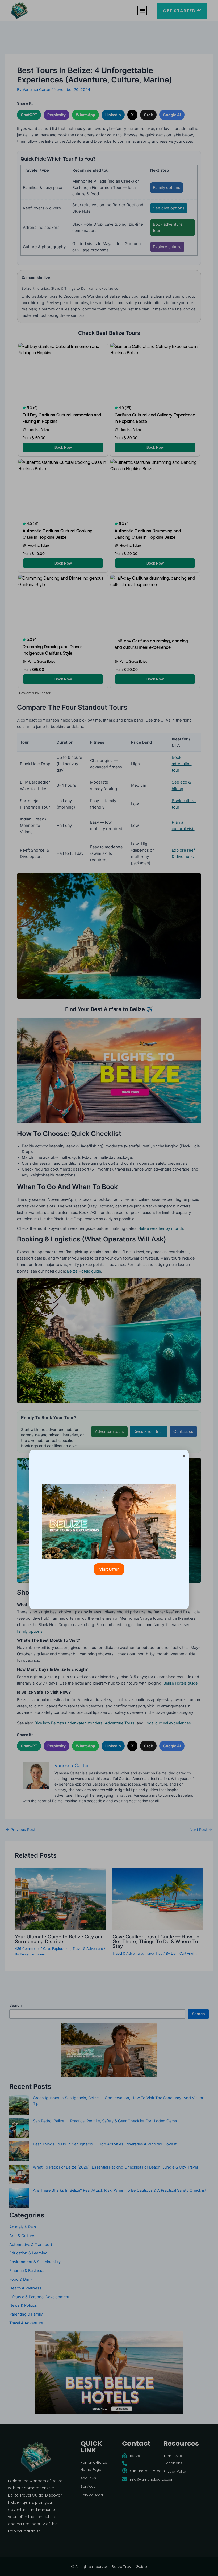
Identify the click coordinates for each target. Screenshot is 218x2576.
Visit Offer (109, 1569)
